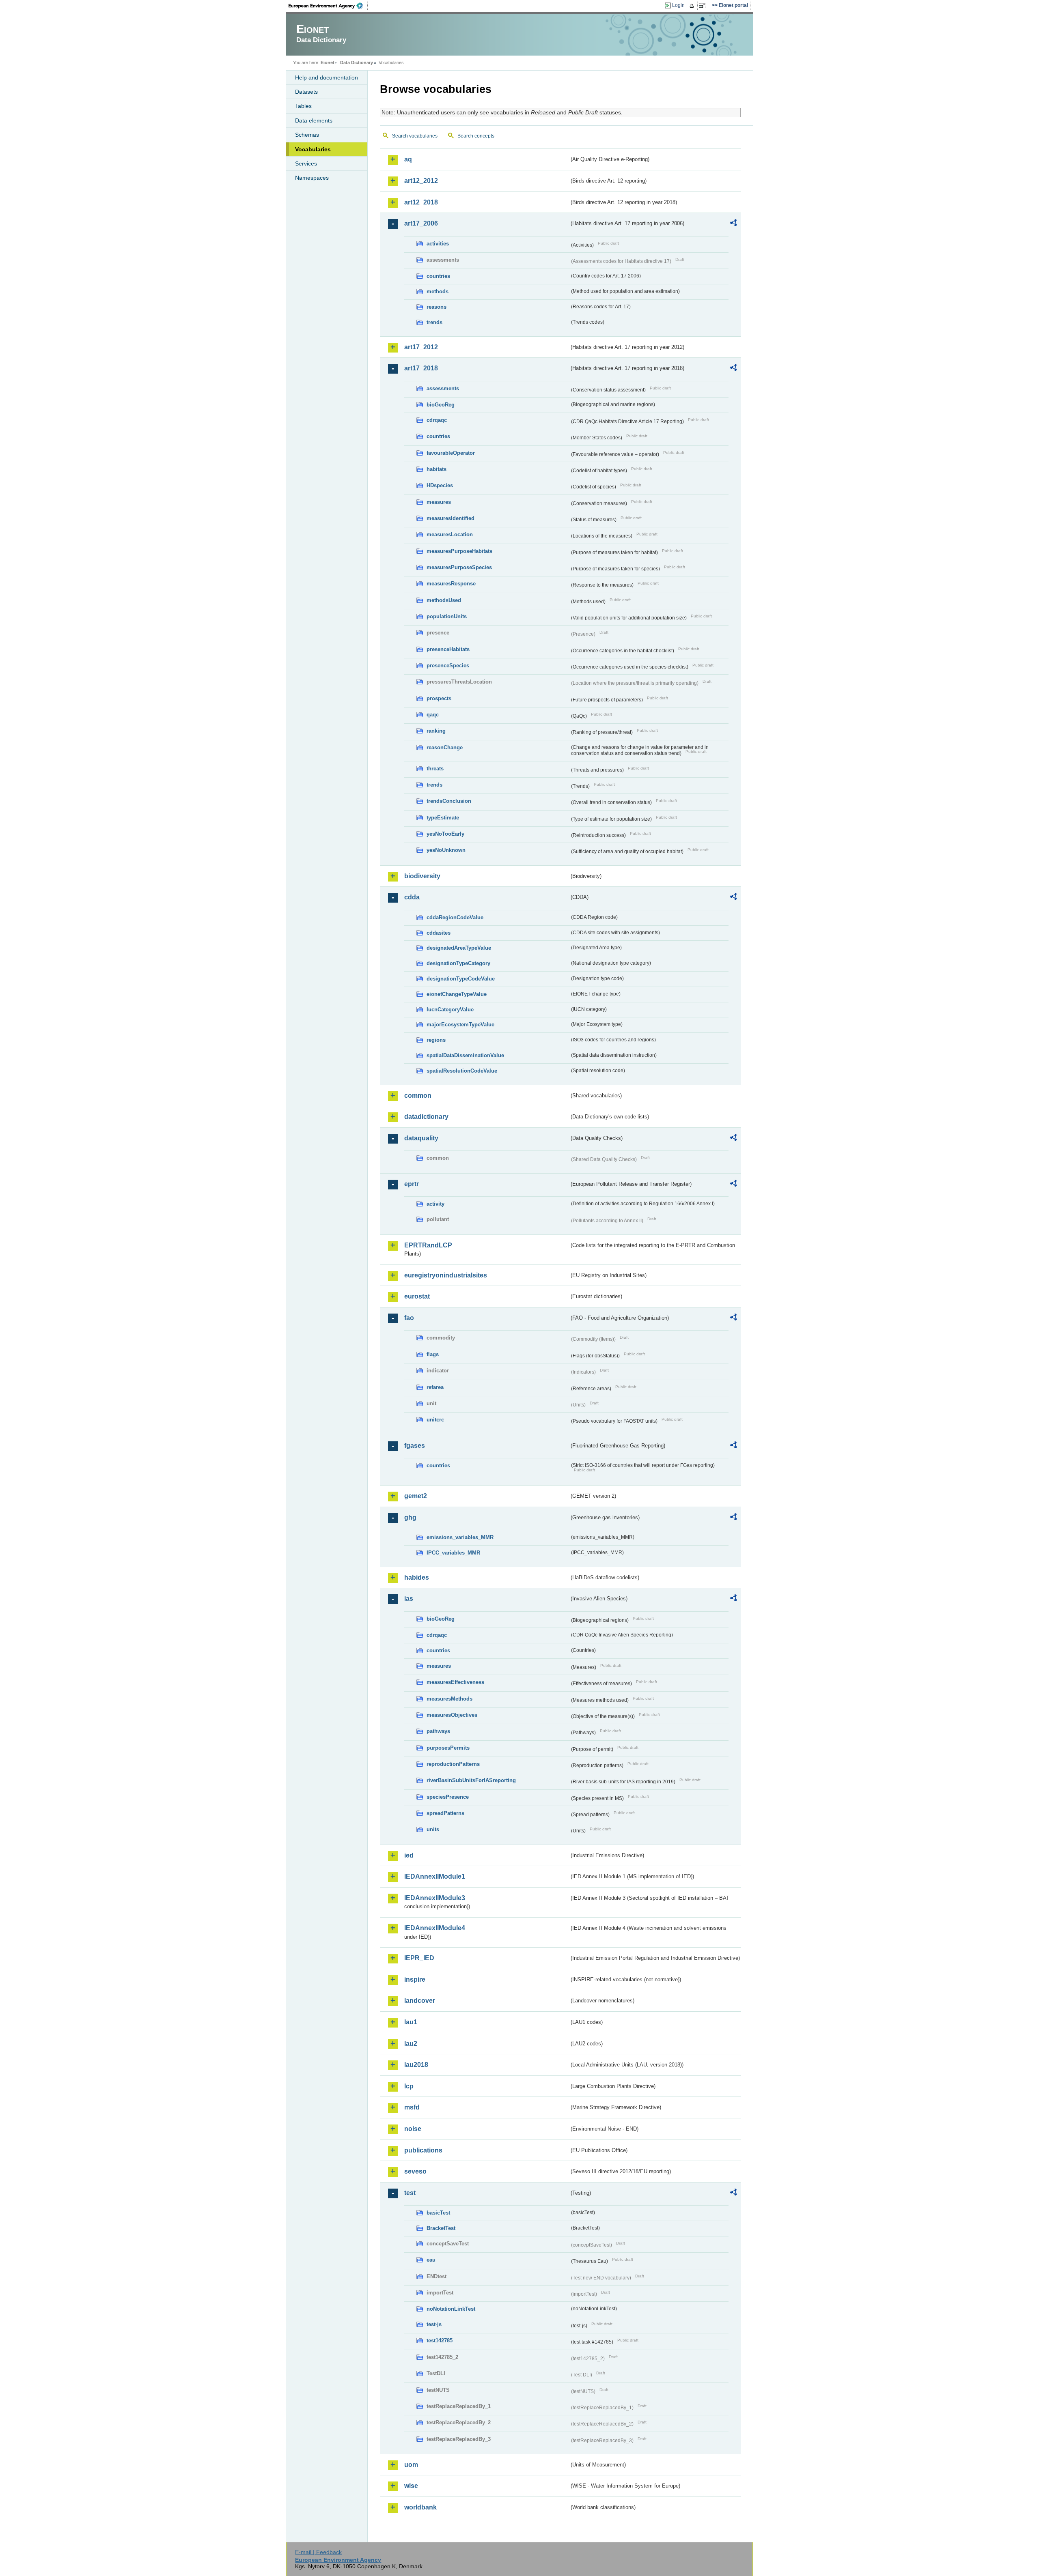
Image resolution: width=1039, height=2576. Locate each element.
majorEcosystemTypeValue (460, 1025)
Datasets (306, 92)
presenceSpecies (448, 666)
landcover (420, 2001)
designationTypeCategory (458, 963)
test (410, 2193)
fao (409, 1318)
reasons (437, 307)
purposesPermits (448, 1748)
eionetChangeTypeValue (457, 994)
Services (306, 163)
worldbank (420, 2507)
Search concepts (476, 136)
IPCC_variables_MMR (453, 1553)
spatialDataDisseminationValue (465, 1055)
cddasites (439, 933)
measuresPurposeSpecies (459, 567)
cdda (412, 897)
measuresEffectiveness (455, 1682)
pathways (438, 1731)
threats (435, 769)
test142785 (440, 2341)
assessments (443, 388)
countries (438, 276)
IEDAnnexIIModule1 (435, 1876)
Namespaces (312, 178)
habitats (437, 469)
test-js (434, 2324)
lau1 (411, 2022)
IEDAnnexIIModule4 (435, 1928)
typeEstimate (443, 818)
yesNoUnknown (446, 850)
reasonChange (445, 747)
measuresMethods (449, 1699)
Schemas (307, 135)
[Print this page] (693, 6)
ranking (436, 731)
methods (438, 291)
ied (409, 1855)
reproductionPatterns (453, 1764)
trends (434, 322)
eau (431, 2260)
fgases (415, 1446)
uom (411, 2465)
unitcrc (435, 1420)
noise (413, 2129)
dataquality (421, 1138)
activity (435, 1204)
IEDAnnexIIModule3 (435, 1898)
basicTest (438, 2213)
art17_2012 (421, 347)
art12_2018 (421, 202)
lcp (409, 2086)
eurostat (417, 1296)
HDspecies (440, 485)
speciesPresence (448, 1797)
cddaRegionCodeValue (455, 917)
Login (678, 5)
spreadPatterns (445, 1813)
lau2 (411, 2044)
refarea (435, 1387)
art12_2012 (421, 181)
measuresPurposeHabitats (459, 551)
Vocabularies (313, 149)
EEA (328, 6)
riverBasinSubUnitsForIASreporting (471, 1780)
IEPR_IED (419, 1958)
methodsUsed (444, 600)
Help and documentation (327, 77)
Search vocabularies (415, 136)
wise (411, 2486)
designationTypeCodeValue (461, 979)
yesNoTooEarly (445, 834)
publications (423, 2150)
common (418, 1096)
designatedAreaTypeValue (459, 948)
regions (436, 1040)
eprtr (412, 1184)
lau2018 (416, 2065)
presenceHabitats (448, 649)
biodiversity (422, 876)
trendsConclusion (449, 801)
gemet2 (416, 1496)
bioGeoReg (441, 405)
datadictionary (426, 1117)
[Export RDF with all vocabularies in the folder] (733, 224)
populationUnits (447, 616)
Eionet (328, 62)
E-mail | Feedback (318, 2552)
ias (409, 1599)
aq (408, 159)
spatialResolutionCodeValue (462, 1071)
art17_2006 (421, 223)
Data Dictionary (357, 62)
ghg (410, 1517)
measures (439, 502)
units (433, 1829)
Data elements (314, 120)
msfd (412, 2107)
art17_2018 (421, 368)
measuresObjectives (452, 1715)
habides (417, 1577)
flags (433, 1354)
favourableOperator (451, 453)
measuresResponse (451, 584)
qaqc (433, 715)
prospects (439, 698)
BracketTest (441, 2228)
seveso (415, 2171)
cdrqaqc (437, 420)
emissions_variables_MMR (460, 1537)
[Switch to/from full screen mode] (704, 6)
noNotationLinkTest (451, 2309)
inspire (415, 1979)
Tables (303, 106)
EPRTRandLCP (428, 1245)
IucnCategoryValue (450, 1010)
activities (438, 244)
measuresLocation (450, 534)
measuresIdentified (451, 518)
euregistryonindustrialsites (446, 1275)
